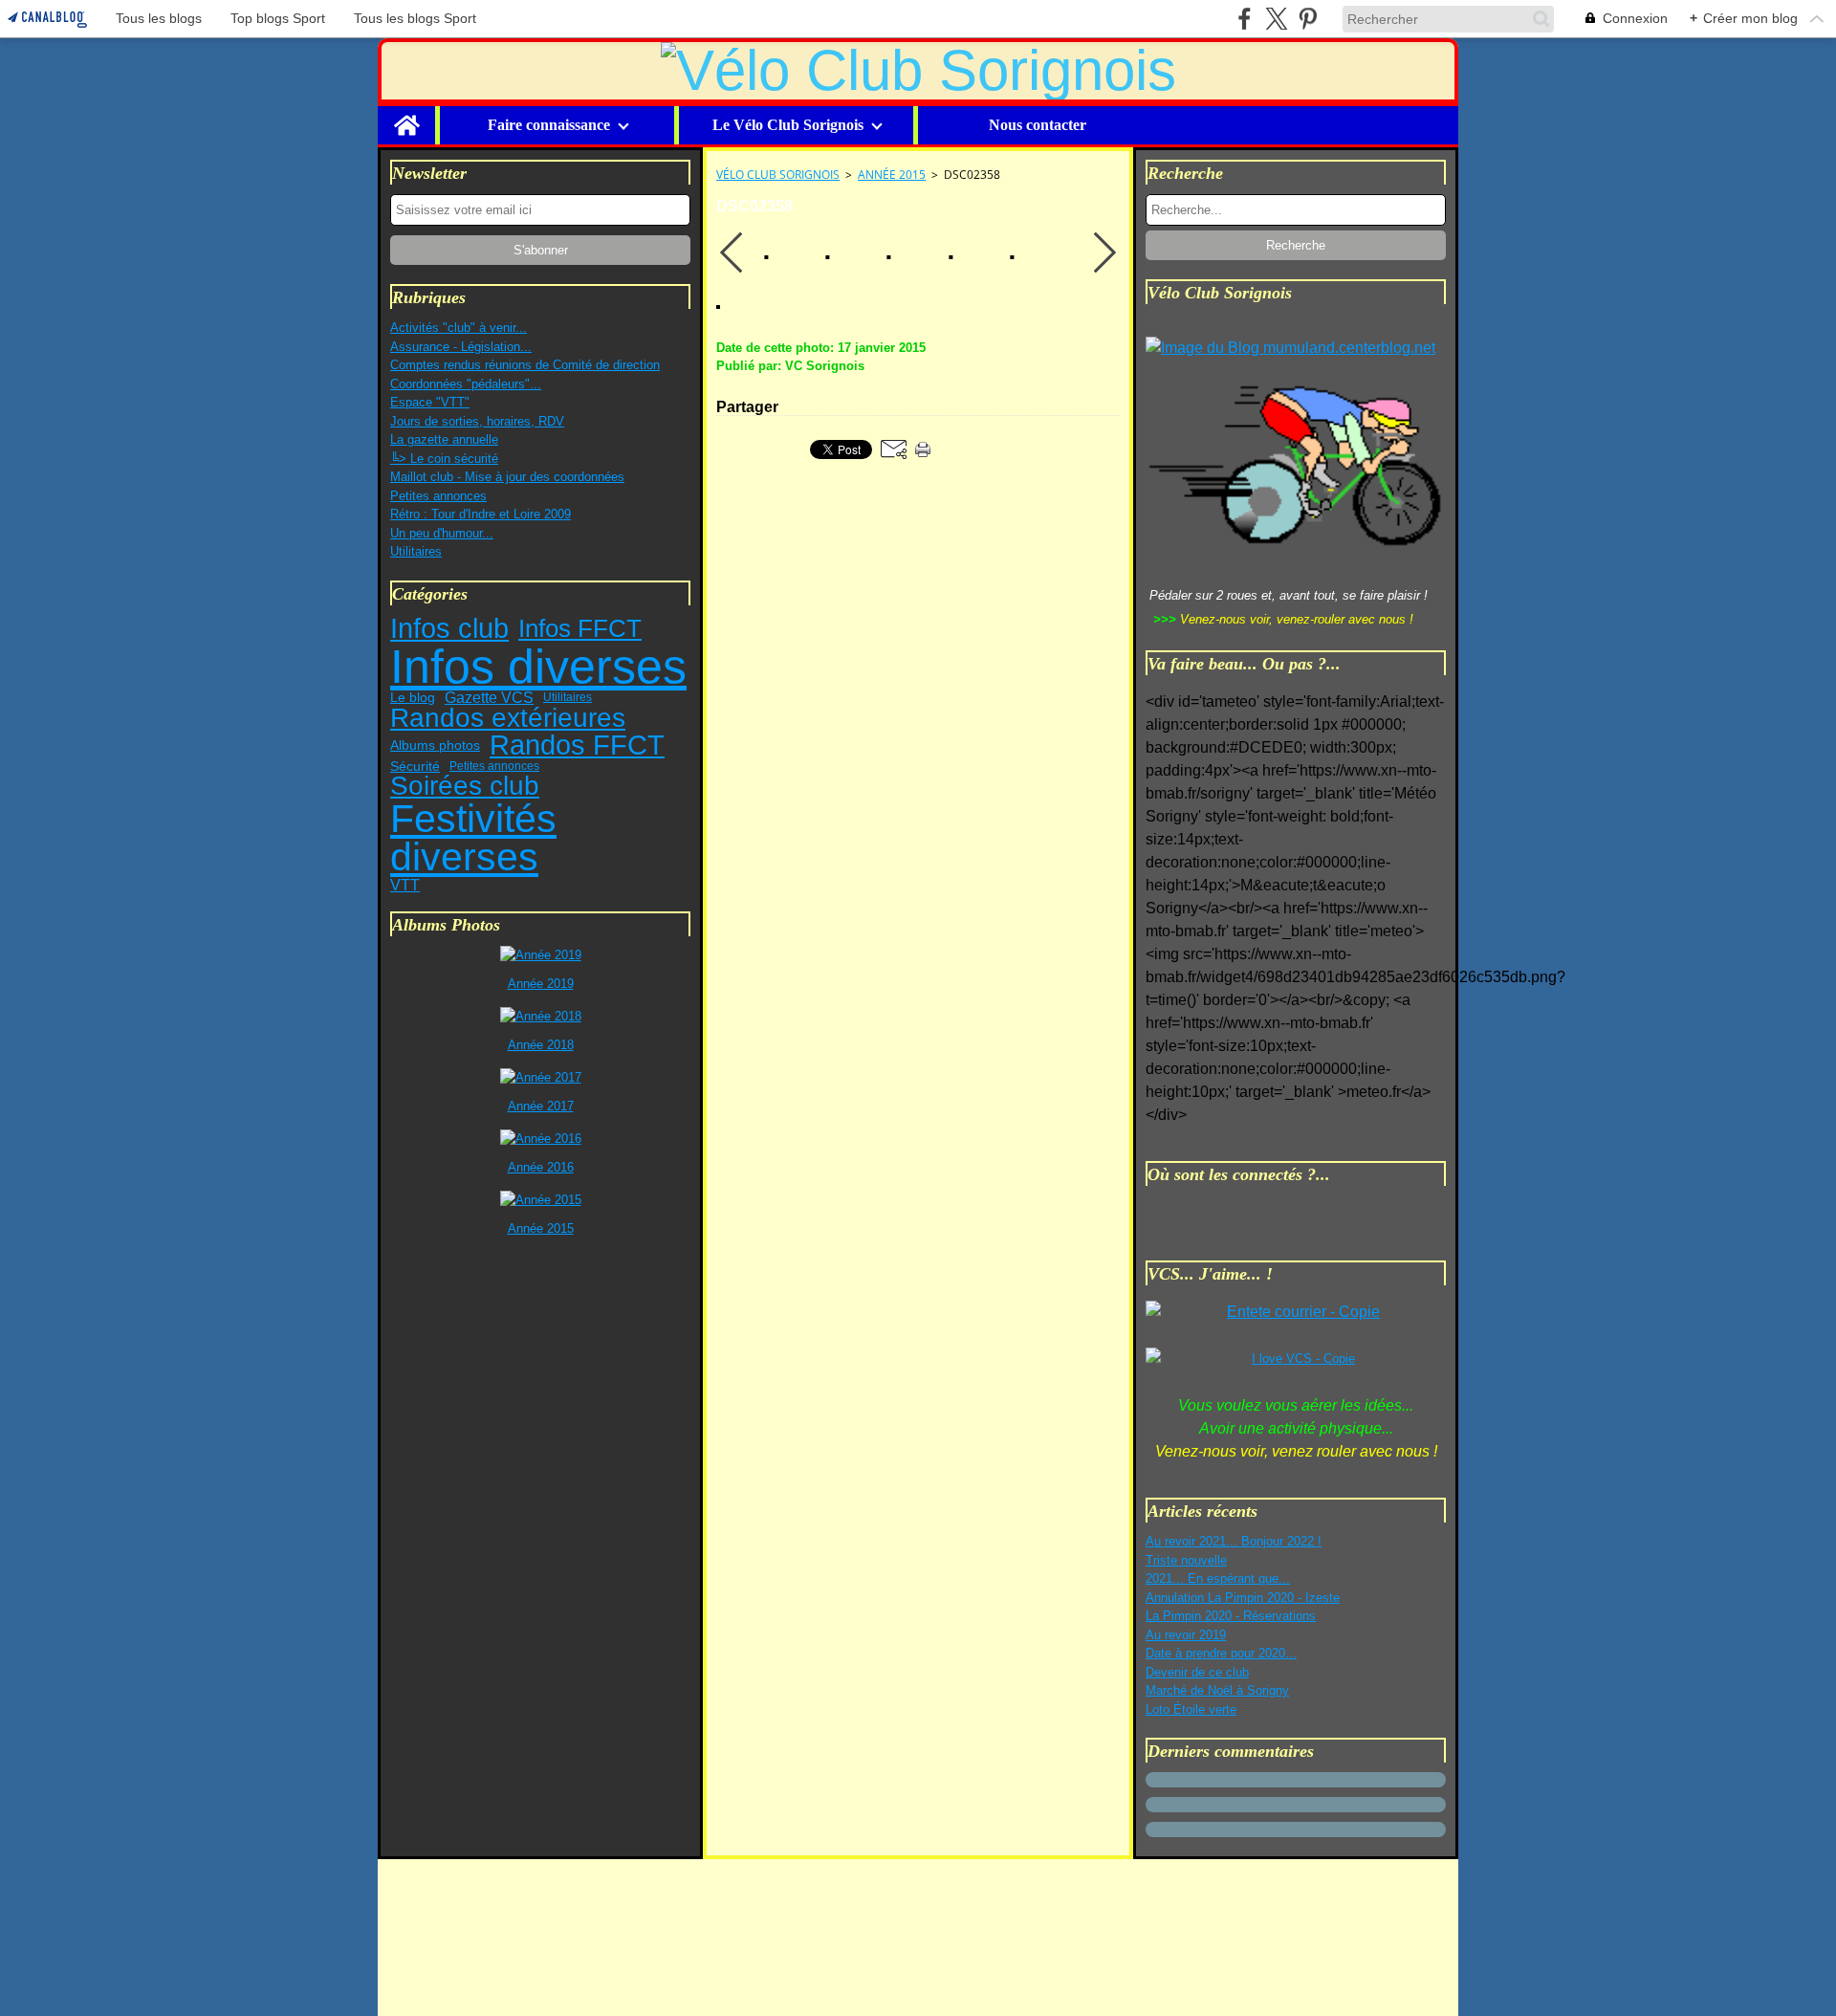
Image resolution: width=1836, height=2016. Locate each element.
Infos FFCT (580, 628)
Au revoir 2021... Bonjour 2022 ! (1234, 1541)
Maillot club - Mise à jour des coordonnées (507, 477)
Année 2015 (892, 175)
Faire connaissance (549, 125)
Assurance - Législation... (461, 347)
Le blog (413, 698)
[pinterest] (1308, 19)
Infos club (449, 629)
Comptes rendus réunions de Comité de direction (525, 365)
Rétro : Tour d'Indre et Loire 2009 (481, 514)
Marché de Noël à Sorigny (1217, 1690)
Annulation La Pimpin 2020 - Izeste (1243, 1598)
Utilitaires (416, 551)
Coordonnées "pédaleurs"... (466, 384)
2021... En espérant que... (1218, 1578)
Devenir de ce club (1197, 1672)
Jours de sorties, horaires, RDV (477, 421)
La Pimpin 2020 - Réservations (1231, 1616)
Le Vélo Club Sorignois (788, 125)
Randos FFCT (577, 745)
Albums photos (435, 746)
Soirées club (465, 786)
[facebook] (1245, 19)
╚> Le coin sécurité (444, 459)
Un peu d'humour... (442, 533)
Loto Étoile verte (1191, 1709)
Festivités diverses (473, 838)
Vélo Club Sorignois (778, 175)
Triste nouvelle (1186, 1560)
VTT (405, 885)
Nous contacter (1038, 125)
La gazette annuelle (444, 439)
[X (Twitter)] (1276, 19)
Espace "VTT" (430, 402)
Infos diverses (538, 667)
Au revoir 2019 (1186, 1635)
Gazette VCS (489, 698)
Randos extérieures (508, 718)
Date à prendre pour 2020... (1221, 1653)
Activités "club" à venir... (459, 328)
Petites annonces (438, 496)
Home (406, 114)
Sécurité (415, 766)
